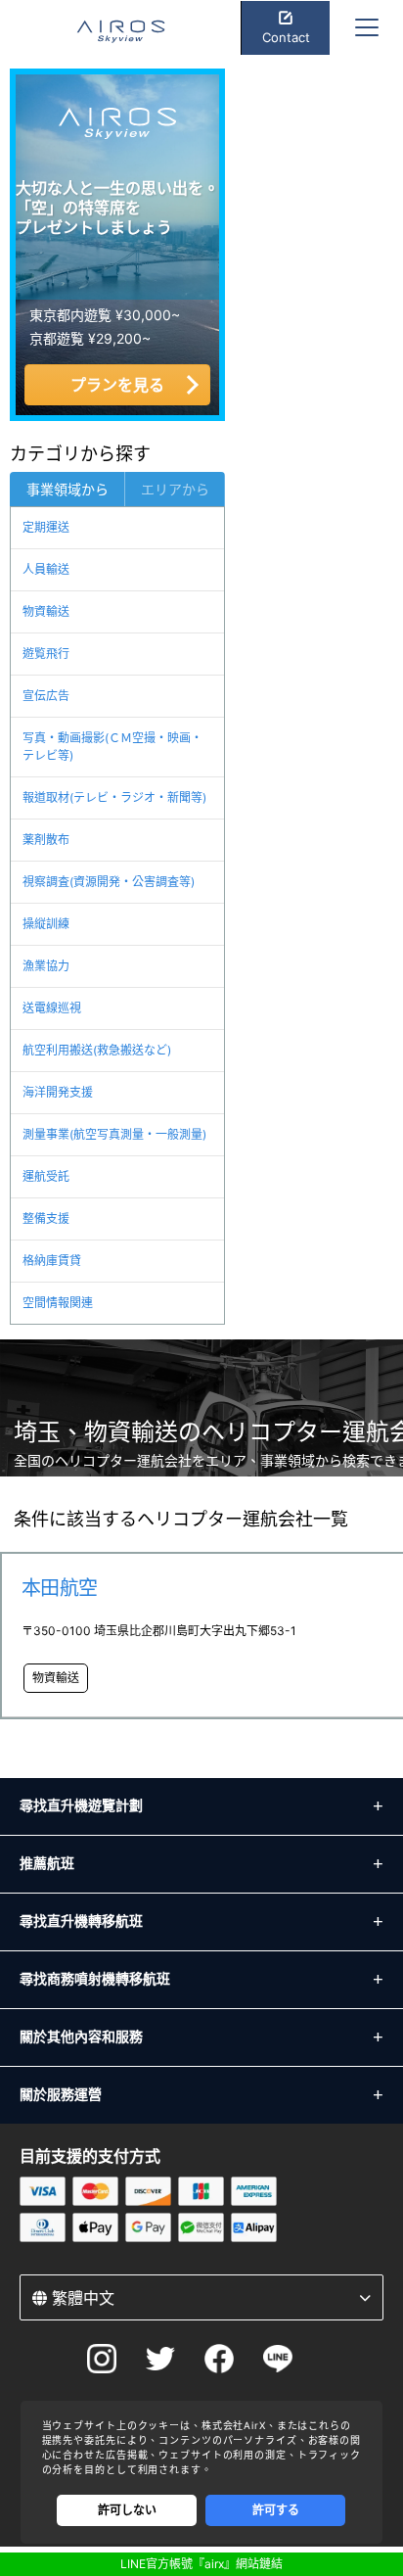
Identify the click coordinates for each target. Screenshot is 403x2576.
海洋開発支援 (58, 1092)
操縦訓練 (46, 924)
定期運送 (46, 527)
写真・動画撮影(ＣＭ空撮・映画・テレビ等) (112, 747)
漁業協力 (46, 966)
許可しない (127, 2510)
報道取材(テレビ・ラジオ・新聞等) (114, 797)
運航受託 (46, 1176)
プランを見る (117, 385)
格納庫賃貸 (52, 1261)
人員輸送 (46, 569)
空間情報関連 (58, 1303)
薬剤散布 (46, 840)
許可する (276, 2510)
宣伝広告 (46, 696)
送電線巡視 (52, 1008)
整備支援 (46, 1218)
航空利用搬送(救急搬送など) (97, 1050)
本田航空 (60, 1588)
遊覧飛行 (46, 654)
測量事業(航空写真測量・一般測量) (114, 1134)
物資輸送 (46, 611)
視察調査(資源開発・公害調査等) (109, 882)
